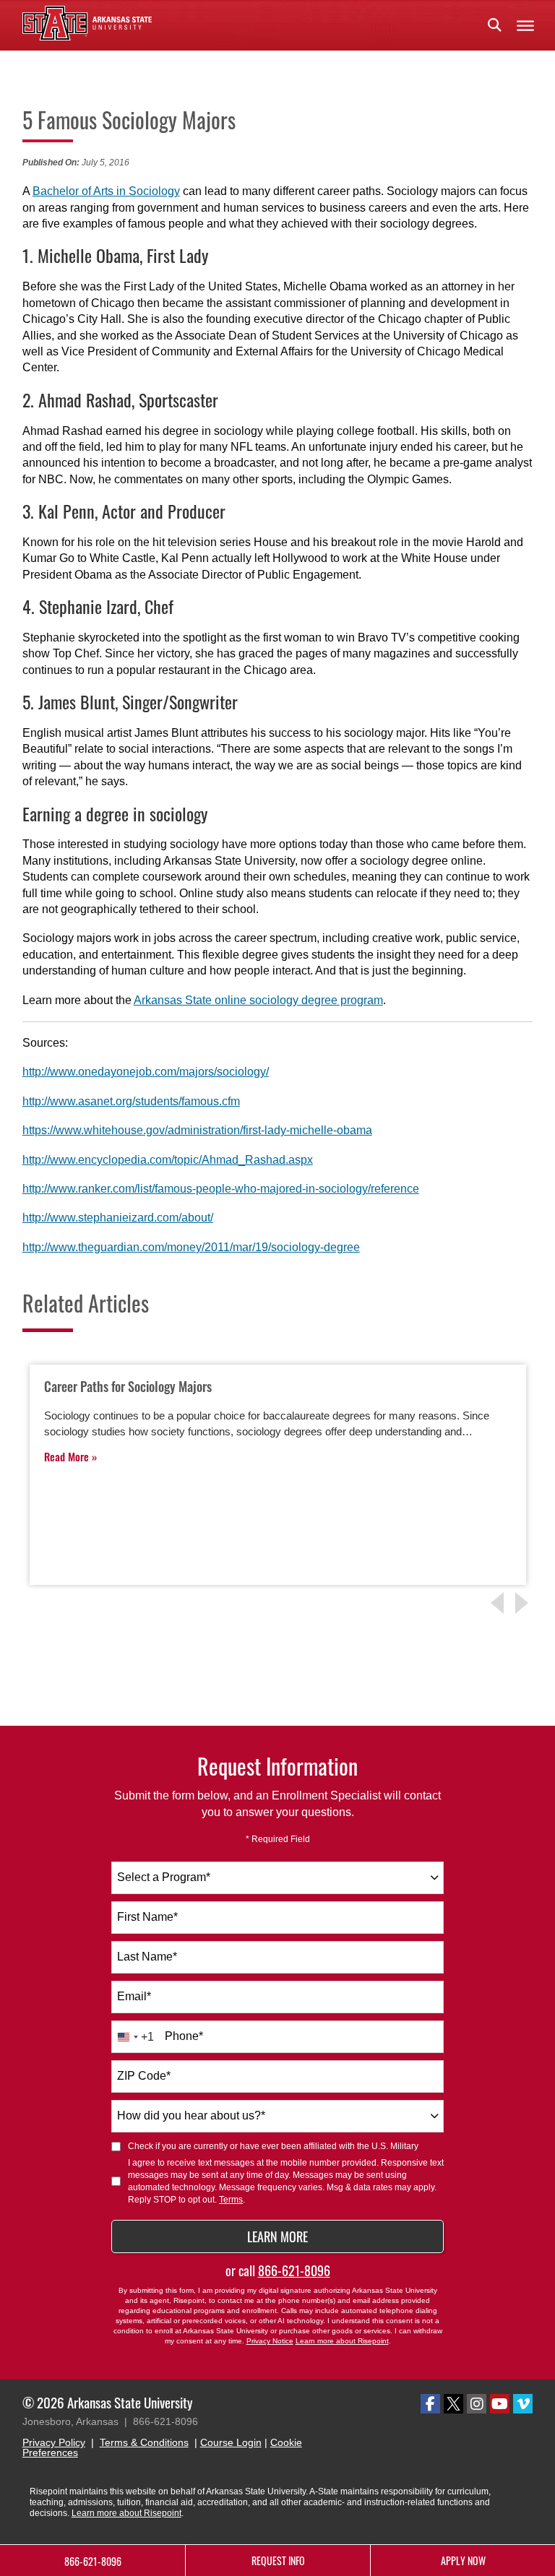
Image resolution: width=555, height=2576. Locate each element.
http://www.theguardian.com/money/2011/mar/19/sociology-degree (191, 1247)
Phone (184, 2036)
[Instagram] (477, 2404)
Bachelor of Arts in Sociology (106, 191)
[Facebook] (430, 2404)
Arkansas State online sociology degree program (258, 1000)
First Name (147, 1917)
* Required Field (278, 1839)
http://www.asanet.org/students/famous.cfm (131, 1101)
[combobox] (277, 1878)
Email (134, 1996)
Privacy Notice (270, 2341)
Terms (231, 2200)
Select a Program (164, 1877)
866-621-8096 (294, 2270)
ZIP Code (144, 2076)
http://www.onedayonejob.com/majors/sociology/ (146, 1072)
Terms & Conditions (144, 2442)
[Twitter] (453, 2404)
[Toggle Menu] (525, 25)
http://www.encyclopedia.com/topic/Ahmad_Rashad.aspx (168, 1160)
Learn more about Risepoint (342, 2341)
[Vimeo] (523, 2404)
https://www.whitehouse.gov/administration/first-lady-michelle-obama (197, 1130)
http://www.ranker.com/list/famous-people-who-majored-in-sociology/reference (221, 1189)
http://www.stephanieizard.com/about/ (118, 1218)
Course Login (231, 2442)
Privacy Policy (54, 2442)
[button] (494, 25)
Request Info (278, 2560)
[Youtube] (500, 2404)
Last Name (147, 1957)
